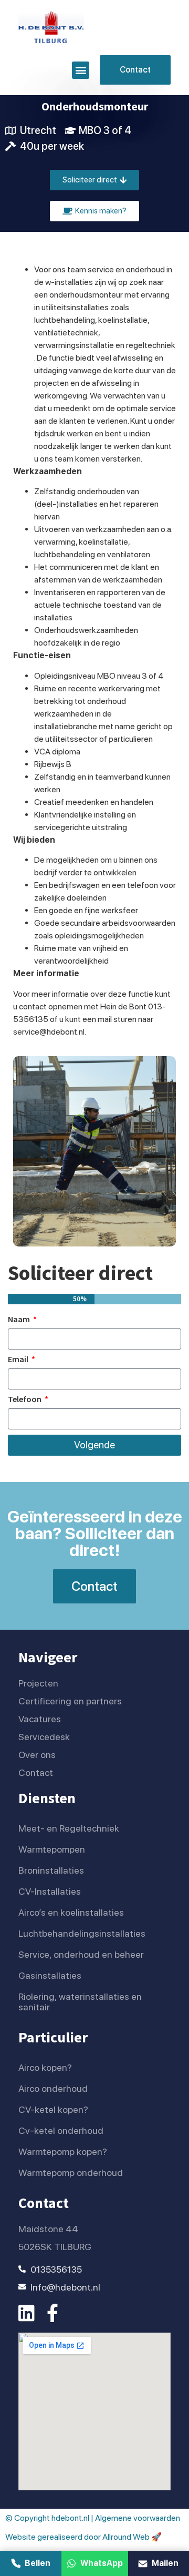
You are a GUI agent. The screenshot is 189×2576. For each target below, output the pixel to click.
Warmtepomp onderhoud (71, 2173)
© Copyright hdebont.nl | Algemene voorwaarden (93, 2518)
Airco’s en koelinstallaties (71, 1912)
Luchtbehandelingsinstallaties (82, 1933)
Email (19, 1359)
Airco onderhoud (53, 2088)
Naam (20, 1320)
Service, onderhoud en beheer (81, 1954)
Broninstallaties (51, 1870)
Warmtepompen (52, 1849)
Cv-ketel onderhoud (61, 2130)
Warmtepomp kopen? (63, 2151)
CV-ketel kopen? (53, 2109)
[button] (81, 70)
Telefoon (25, 1399)
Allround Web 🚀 (132, 2537)
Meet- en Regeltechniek (69, 1828)
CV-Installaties (50, 1891)
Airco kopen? (45, 2067)
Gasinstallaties (50, 1975)
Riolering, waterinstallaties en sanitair (80, 2002)
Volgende (94, 1445)
